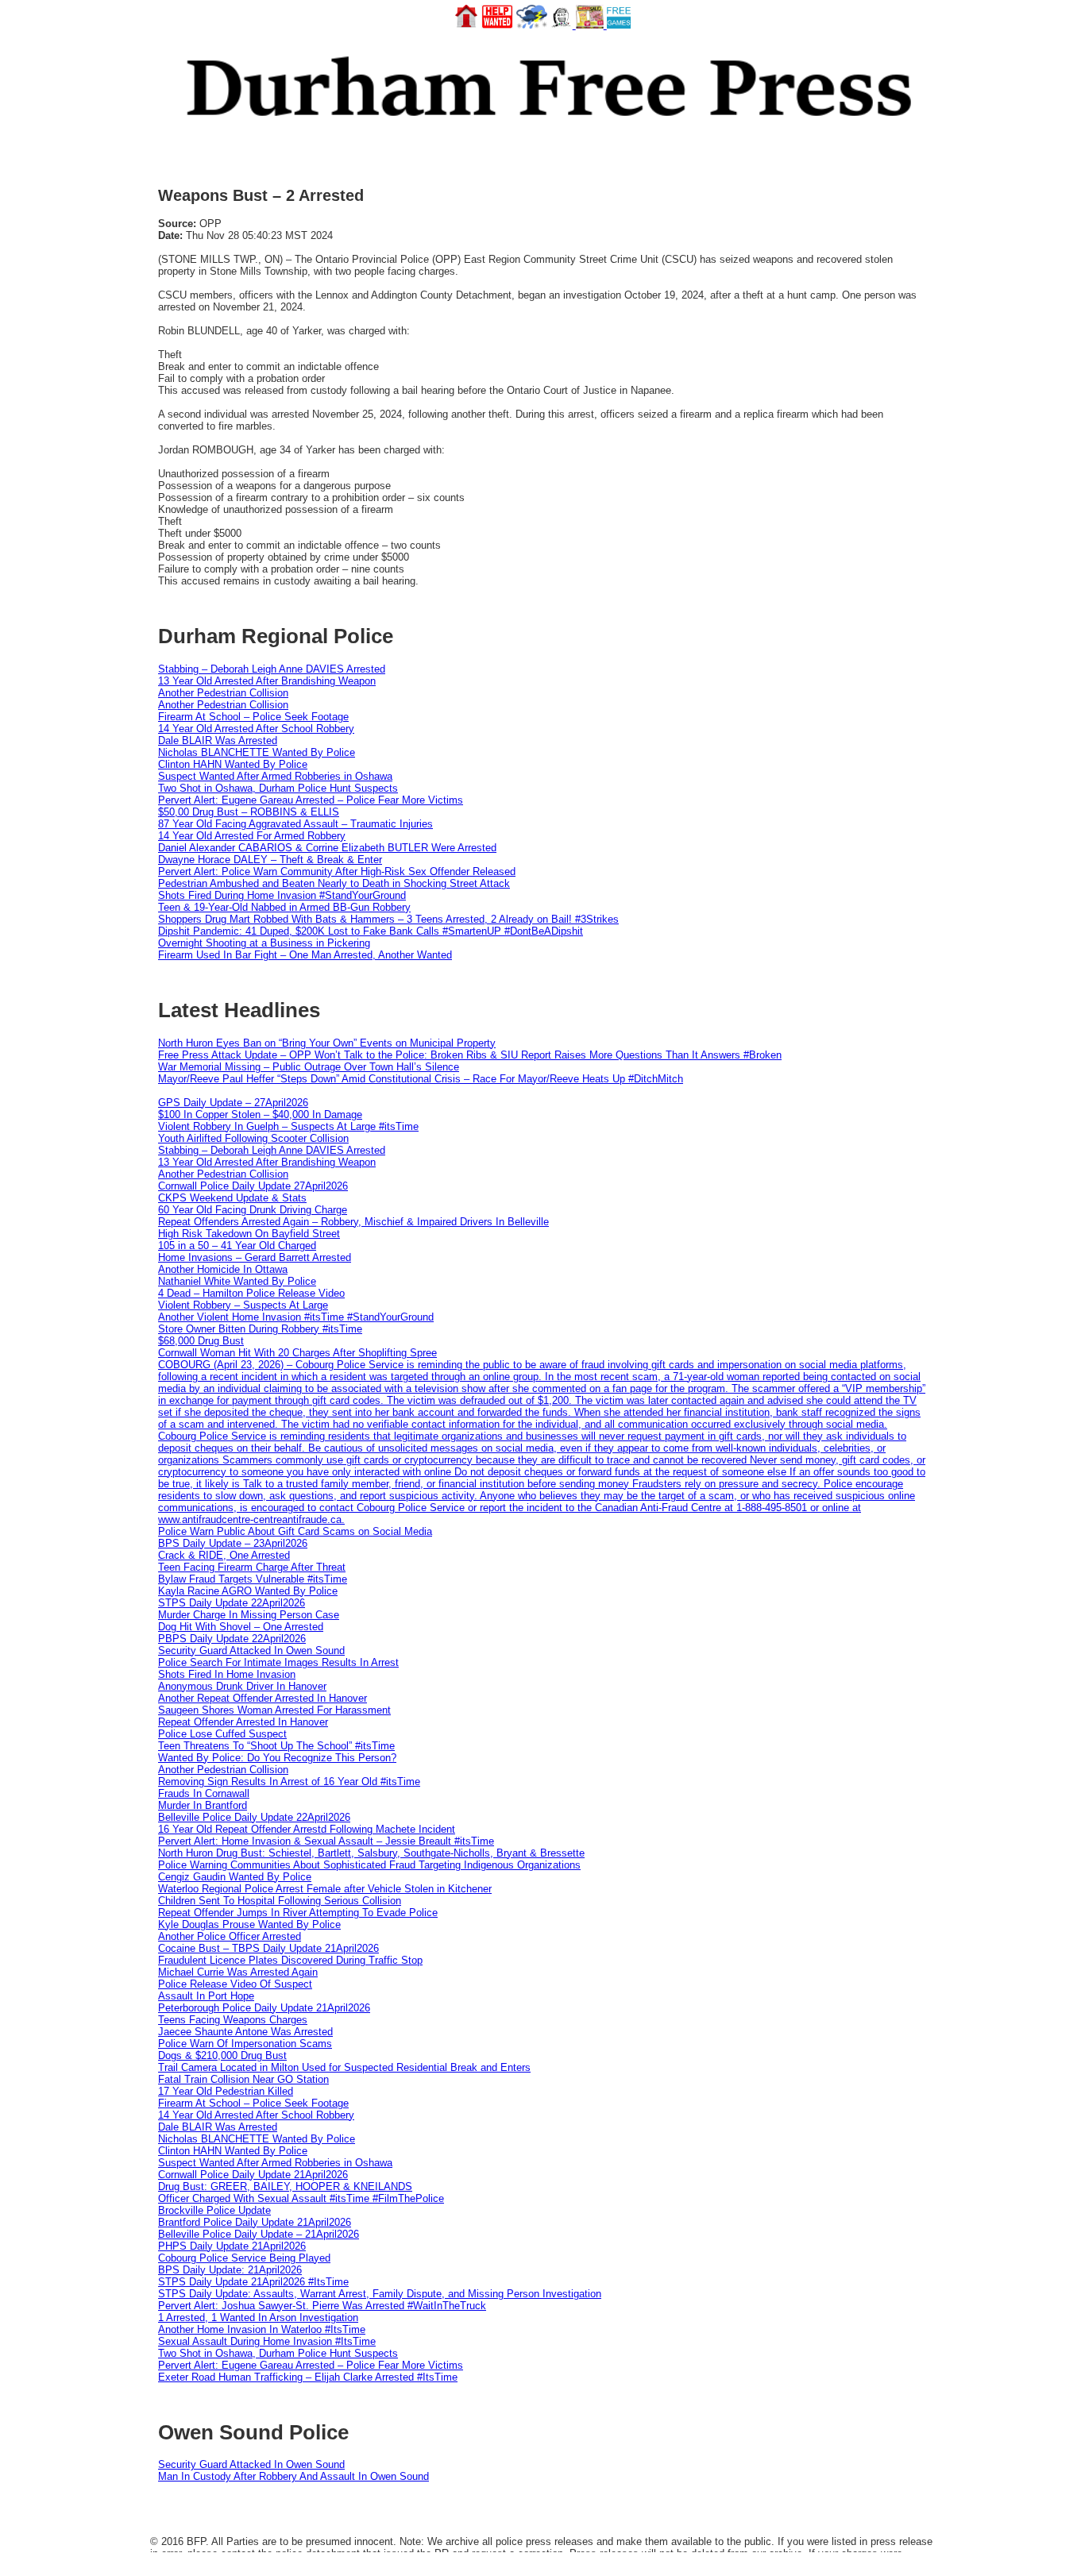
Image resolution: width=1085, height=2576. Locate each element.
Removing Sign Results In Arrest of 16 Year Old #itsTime (289, 1782)
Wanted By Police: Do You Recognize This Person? (277, 1758)
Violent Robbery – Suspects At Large (243, 1305)
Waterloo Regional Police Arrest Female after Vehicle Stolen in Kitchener (325, 1889)
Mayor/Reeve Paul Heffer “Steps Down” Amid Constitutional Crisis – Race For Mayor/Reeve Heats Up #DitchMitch (421, 1079)
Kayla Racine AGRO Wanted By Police (248, 1591)
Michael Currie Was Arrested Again (238, 1972)
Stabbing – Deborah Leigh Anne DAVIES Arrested (272, 669)
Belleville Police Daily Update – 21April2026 (259, 2234)
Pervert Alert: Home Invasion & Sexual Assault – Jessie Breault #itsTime (326, 1841)
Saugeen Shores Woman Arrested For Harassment (274, 1710)
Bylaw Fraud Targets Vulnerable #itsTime (253, 1579)
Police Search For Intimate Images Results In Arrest (278, 1662)
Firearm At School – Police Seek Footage (253, 717)
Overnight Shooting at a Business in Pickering (264, 943)
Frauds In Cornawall (204, 1793)
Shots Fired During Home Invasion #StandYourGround (282, 895)
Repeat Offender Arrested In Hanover (243, 1722)
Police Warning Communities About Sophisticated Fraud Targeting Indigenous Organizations (369, 1865)
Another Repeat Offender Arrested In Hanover (263, 1698)
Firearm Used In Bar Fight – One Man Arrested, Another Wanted (305, 955)
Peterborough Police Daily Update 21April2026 (264, 2008)
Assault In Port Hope (206, 1996)
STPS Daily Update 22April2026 (232, 1603)
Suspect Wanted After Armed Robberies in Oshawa (275, 776)
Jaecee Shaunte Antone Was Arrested (245, 2032)
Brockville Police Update (214, 2210)
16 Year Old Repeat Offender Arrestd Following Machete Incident (307, 1829)
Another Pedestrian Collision (223, 693)
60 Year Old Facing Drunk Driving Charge (253, 1210)
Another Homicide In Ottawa (223, 1269)
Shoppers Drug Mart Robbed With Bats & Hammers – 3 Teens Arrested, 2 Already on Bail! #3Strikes (388, 919)
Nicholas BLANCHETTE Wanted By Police (257, 752)
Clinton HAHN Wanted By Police (233, 764)
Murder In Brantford (203, 1805)
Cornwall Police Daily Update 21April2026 (253, 2175)
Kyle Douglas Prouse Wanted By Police (249, 1924)
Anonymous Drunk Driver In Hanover (242, 1686)
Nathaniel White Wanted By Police (237, 1281)
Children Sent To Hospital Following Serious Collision (280, 1901)
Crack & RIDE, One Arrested (224, 1555)
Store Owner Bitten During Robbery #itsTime (260, 1329)
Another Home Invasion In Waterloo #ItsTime (262, 2329)
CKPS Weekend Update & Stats (232, 1198)
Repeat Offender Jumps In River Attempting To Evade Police (298, 1913)
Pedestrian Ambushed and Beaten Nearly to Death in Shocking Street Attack (334, 883)
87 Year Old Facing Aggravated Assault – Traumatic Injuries (295, 824)
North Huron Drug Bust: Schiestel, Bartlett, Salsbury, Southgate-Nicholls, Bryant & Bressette (371, 1853)
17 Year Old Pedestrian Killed (226, 2091)
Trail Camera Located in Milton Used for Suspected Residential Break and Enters (344, 2067)
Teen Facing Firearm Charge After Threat (252, 1567)
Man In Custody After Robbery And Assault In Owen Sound (293, 2476)
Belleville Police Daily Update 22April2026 (254, 1817)
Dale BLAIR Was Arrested (218, 740)
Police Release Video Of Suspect (235, 1984)
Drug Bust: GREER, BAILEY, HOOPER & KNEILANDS (285, 2187)
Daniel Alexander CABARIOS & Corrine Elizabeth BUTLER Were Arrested (327, 848)
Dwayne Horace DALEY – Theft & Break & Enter (270, 860)
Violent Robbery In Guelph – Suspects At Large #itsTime (288, 1126)
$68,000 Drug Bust (201, 1341)
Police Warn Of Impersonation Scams (245, 2044)
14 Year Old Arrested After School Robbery (256, 729)
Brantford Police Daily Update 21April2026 (255, 2222)
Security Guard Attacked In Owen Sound (251, 1650)
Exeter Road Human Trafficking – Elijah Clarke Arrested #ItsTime (308, 2377)
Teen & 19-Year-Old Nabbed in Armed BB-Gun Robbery (284, 907)
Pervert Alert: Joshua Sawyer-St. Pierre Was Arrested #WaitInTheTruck (322, 2306)
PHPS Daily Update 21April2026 (232, 2246)
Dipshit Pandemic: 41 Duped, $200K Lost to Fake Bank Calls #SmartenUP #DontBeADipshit (371, 931)
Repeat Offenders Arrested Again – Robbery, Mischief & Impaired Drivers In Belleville (353, 1222)
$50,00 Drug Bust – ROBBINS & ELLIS (249, 812)
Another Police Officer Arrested (230, 1936)
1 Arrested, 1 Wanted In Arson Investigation (258, 2318)
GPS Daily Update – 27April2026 (233, 1103)
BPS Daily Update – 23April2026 (233, 1543)
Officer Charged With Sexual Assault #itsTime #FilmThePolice (301, 2198)
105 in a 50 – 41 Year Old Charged (237, 1246)
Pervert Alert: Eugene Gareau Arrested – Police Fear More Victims (311, 800)
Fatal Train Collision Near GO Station (243, 2079)
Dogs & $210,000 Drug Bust (222, 2055)
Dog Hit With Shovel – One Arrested (241, 1627)
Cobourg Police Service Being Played (244, 2258)
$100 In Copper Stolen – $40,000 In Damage (260, 1114)
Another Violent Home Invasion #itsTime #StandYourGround (296, 1317)
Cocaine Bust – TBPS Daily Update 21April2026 (268, 1948)
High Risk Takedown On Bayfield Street (249, 1234)
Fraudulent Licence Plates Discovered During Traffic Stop (290, 1960)
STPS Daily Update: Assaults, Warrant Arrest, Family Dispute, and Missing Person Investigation (380, 2294)
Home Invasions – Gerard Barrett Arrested (255, 1257)
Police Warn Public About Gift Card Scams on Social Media (295, 1531)
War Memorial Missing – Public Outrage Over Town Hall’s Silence (309, 1067)
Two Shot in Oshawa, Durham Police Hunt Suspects (278, 788)
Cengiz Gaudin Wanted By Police (235, 1877)
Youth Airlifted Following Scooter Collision (253, 1138)
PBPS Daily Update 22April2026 (232, 1639)
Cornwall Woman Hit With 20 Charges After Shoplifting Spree (297, 1353)
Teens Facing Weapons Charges (233, 2020)
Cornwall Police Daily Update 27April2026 (253, 1186)
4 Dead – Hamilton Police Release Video (251, 1293)
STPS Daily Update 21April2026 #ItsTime (253, 2282)
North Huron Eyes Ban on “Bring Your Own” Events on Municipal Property (327, 1043)
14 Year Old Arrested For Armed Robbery (252, 836)
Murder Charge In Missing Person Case (249, 1615)
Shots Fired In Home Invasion (227, 1674)
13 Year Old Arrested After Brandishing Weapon (267, 681)
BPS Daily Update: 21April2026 (230, 2270)
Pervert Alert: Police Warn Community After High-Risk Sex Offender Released (337, 872)
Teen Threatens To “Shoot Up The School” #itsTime (276, 1746)
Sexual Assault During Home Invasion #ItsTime (267, 2341)
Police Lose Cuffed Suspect (222, 1734)
